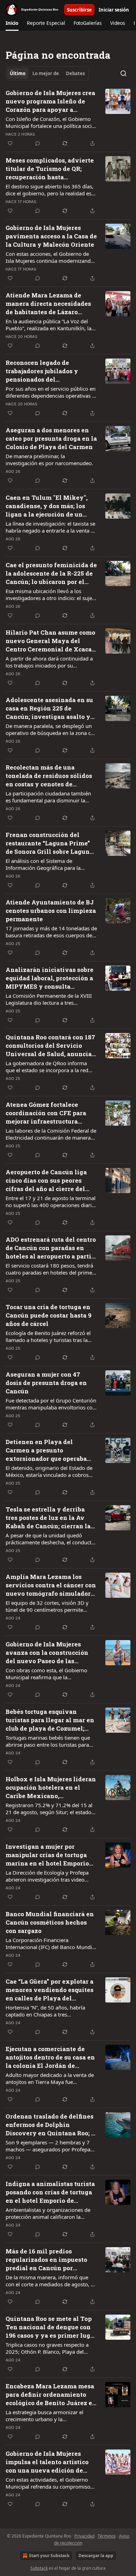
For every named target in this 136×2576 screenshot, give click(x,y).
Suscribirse (79, 10)
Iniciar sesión (114, 10)
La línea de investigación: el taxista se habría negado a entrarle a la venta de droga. (51, 527)
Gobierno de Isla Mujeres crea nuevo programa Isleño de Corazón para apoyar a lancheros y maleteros (50, 101)
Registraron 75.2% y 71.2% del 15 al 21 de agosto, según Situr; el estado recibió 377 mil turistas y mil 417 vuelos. (49, 1809)
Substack (39, 2568)
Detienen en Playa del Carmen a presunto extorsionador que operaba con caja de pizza (46, 1450)
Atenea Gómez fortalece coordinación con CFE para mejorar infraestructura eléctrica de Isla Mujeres (46, 1113)
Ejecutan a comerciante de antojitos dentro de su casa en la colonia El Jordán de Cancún (50, 2057)
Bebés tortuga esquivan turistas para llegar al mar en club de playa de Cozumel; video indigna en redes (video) (50, 1720)
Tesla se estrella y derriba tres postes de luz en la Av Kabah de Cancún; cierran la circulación (48, 1518)
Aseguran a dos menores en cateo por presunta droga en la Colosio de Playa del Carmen (51, 438)
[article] (68, 118)
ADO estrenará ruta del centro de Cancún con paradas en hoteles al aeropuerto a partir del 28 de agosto (51, 1248)
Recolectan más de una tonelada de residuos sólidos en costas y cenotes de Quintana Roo (49, 776)
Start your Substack (49, 2556)
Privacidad (84, 2536)
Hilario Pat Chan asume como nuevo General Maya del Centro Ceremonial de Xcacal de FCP (50, 641)
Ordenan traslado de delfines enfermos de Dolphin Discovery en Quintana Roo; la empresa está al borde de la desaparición (51, 2125)
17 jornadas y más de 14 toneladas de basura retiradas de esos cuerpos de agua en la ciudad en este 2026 (51, 932)
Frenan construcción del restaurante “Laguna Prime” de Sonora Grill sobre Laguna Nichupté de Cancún (49, 843)
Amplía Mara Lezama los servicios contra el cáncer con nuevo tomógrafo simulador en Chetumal (51, 1585)
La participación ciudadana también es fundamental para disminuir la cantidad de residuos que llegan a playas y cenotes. (48, 797)
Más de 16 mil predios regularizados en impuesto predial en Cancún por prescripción (46, 2260)
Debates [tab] (75, 73)
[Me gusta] (10, 143)
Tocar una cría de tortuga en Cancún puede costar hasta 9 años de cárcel (48, 1315)
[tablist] (47, 73)
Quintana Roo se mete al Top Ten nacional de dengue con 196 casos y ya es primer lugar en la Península (51, 2327)
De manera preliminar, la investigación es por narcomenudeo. (49, 460)
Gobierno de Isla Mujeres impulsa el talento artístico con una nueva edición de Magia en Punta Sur (47, 2462)
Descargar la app (96, 2556)
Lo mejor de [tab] (46, 73)
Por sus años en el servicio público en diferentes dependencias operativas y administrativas (51, 392)
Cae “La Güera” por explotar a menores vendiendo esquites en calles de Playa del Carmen (50, 1990)
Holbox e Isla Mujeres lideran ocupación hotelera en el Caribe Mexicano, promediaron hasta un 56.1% (51, 1788)
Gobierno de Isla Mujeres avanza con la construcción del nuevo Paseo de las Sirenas (47, 1653)
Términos (107, 2536)
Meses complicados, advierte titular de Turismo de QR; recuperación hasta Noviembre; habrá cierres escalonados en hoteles (50, 169)
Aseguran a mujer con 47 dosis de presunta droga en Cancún (46, 1383)
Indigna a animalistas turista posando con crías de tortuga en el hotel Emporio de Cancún (50, 2192)
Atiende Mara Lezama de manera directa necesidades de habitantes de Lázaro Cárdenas (48, 304)
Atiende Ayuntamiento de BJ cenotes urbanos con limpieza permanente (51, 911)
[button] (12, 23)
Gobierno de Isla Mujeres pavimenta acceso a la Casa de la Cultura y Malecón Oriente (51, 236)
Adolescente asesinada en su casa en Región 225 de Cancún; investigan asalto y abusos (49, 708)
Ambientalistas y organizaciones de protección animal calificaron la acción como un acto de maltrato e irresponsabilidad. (48, 2213)
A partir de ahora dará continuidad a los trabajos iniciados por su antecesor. (49, 662)
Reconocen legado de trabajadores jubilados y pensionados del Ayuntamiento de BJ (42, 371)
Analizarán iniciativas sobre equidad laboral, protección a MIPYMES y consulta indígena (50, 978)
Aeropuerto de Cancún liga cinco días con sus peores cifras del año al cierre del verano (46, 1181)
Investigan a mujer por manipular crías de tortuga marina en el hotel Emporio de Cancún (47, 1855)
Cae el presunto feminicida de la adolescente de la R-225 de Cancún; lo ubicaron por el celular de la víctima (51, 573)
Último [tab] (18, 73)
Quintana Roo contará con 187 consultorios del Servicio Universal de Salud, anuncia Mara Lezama (50, 1046)
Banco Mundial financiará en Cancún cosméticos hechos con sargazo (50, 1922)
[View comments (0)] (38, 143)
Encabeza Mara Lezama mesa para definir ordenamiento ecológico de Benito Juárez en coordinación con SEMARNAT (51, 2395)
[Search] (123, 73)
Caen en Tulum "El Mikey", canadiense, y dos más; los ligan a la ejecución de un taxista (47, 506)
